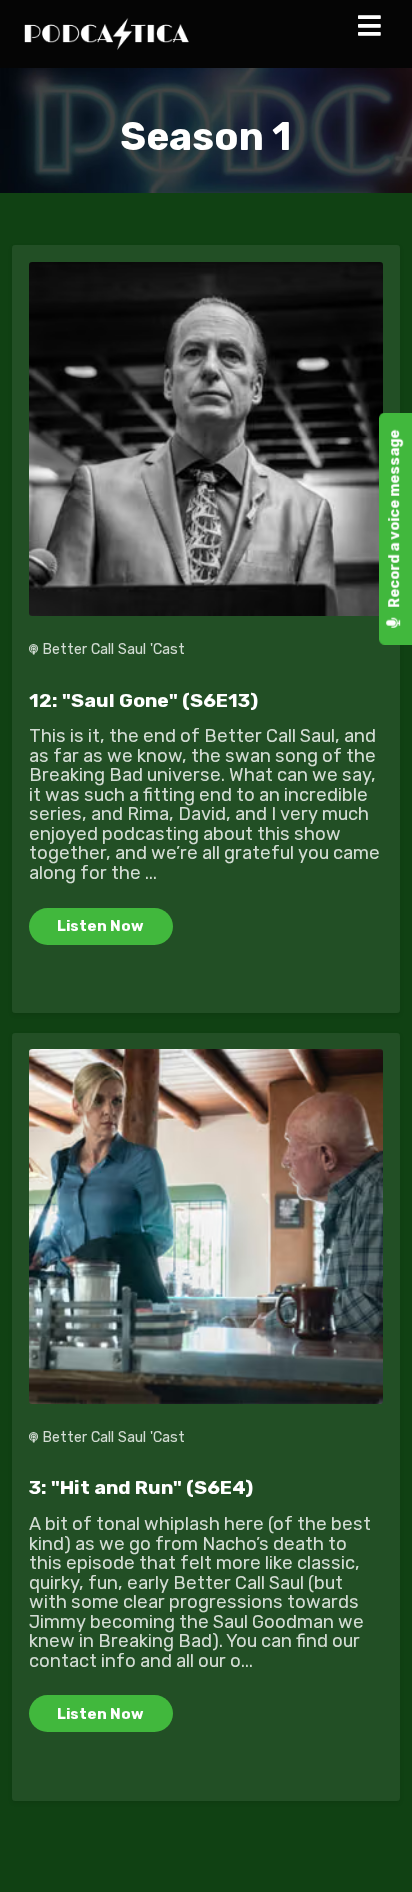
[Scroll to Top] (373, 1853)
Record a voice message (394, 520)
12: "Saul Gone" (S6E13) (143, 700)
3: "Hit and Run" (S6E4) (141, 1487)
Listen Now (100, 926)
